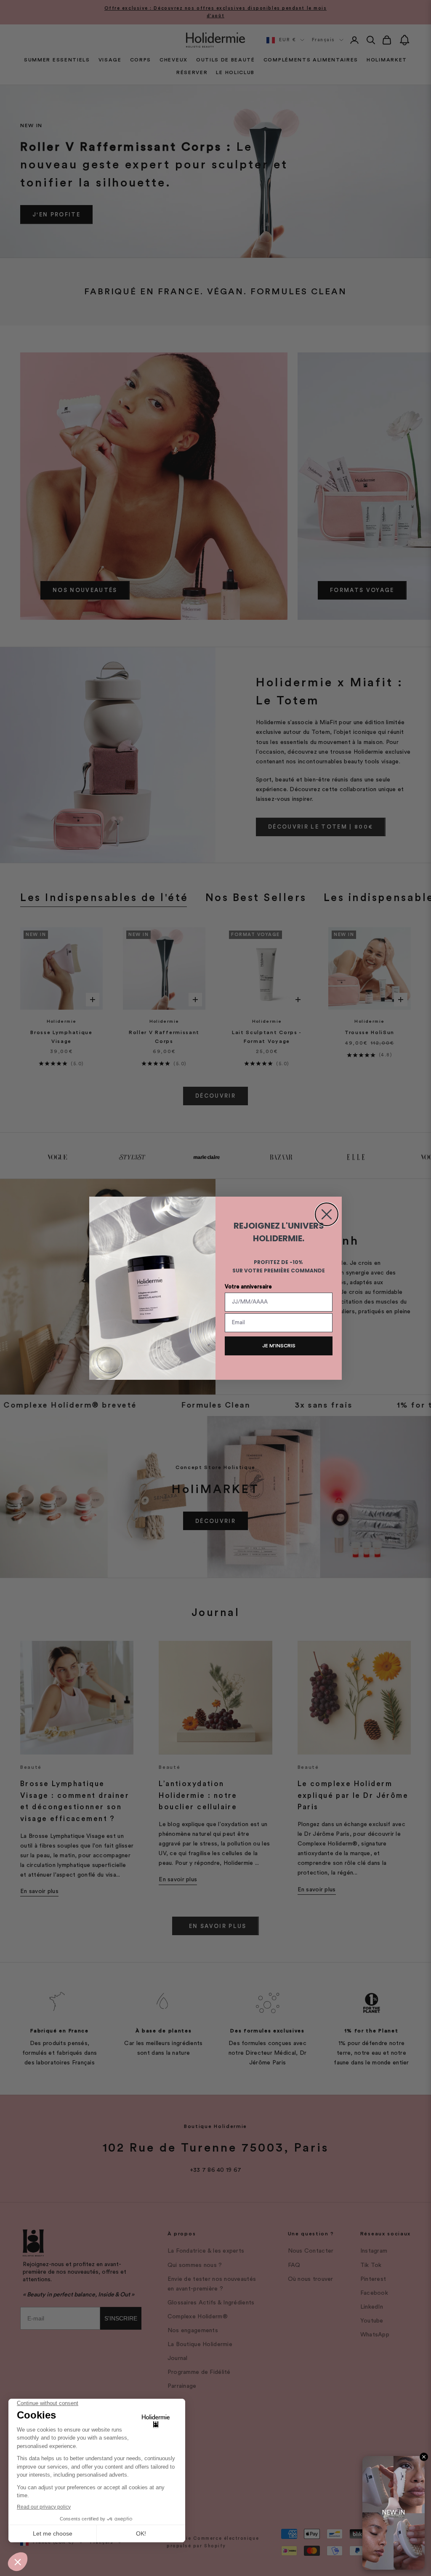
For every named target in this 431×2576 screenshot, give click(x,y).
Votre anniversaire (248, 1287)
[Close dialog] (327, 1214)
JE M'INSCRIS (279, 1346)
